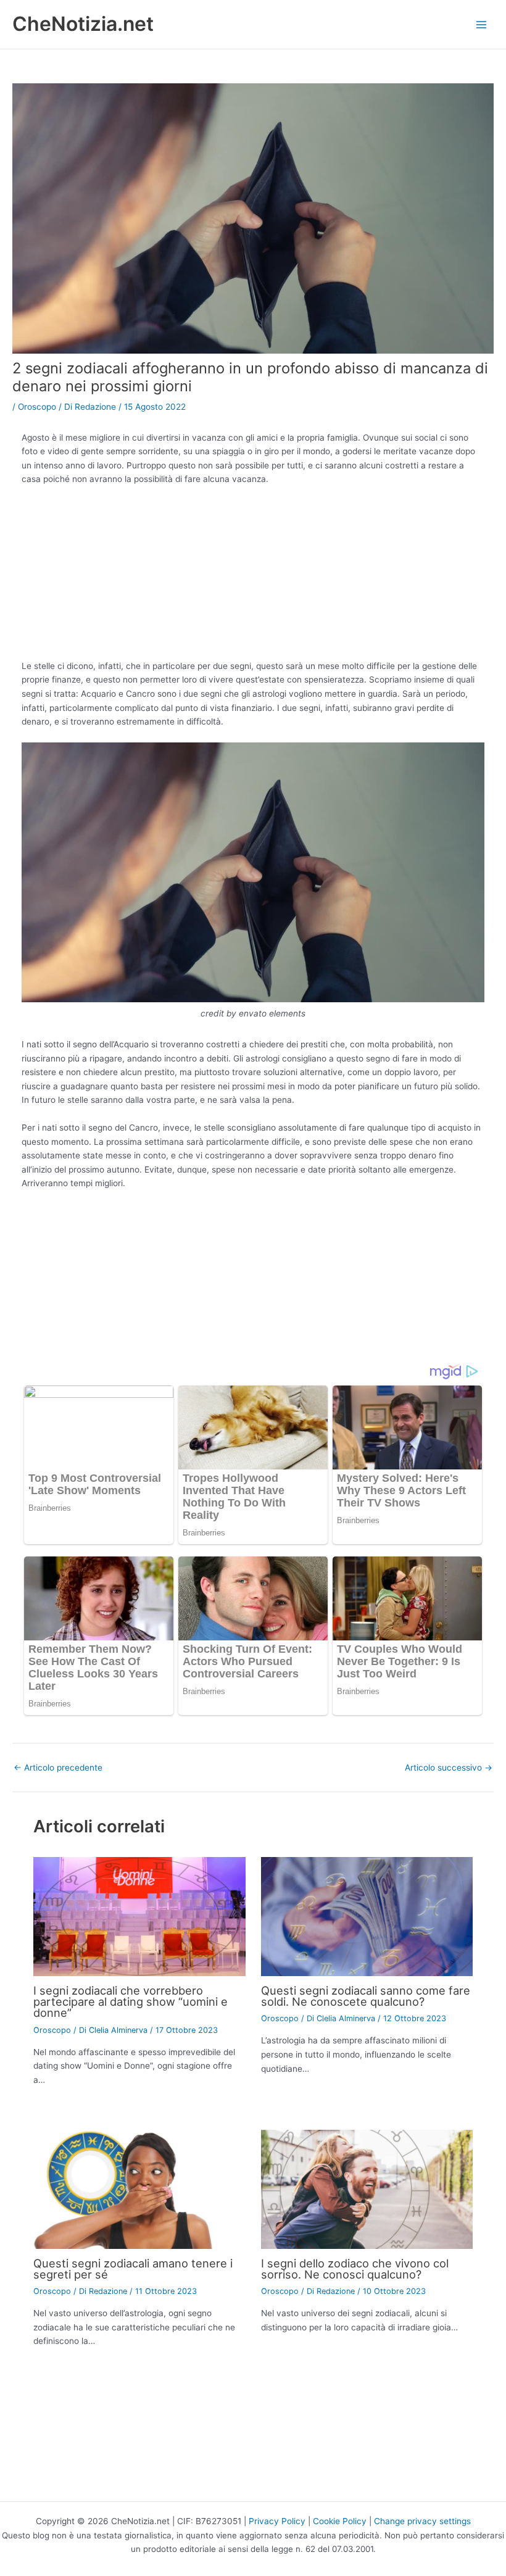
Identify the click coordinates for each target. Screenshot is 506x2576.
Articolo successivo (449, 1768)
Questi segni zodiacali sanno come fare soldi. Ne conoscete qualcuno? (366, 1996)
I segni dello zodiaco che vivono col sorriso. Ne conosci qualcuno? (355, 2269)
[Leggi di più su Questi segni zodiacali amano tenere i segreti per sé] (139, 2188)
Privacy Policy (277, 2521)
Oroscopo (37, 407)
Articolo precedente (58, 1768)
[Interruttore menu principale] (482, 24)
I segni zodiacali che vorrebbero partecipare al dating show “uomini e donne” (131, 2001)
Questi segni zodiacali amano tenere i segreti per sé (133, 2269)
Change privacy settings (422, 2521)
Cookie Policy (340, 2521)
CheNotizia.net (83, 24)
